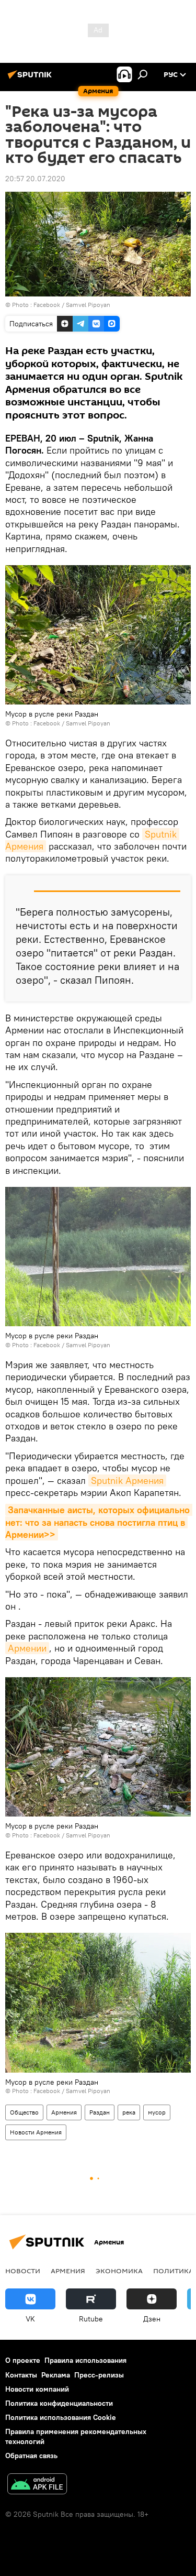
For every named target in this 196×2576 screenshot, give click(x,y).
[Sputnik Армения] (31, 79)
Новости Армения (36, 2132)
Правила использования (85, 2360)
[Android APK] (37, 2485)
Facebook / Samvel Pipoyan (72, 305)
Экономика (119, 2271)
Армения (64, 2112)
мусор (157, 2112)
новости (23, 2271)
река (129, 2112)
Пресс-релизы (99, 2375)
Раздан (100, 2112)
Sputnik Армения (127, 1480)
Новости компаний (37, 2389)
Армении (27, 1648)
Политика (173, 2271)
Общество (24, 2112)
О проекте (23, 2360)
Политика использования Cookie (61, 2417)
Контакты (21, 2375)
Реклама (56, 2375)
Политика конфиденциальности (59, 2403)
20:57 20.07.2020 (35, 179)
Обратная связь (31, 2456)
